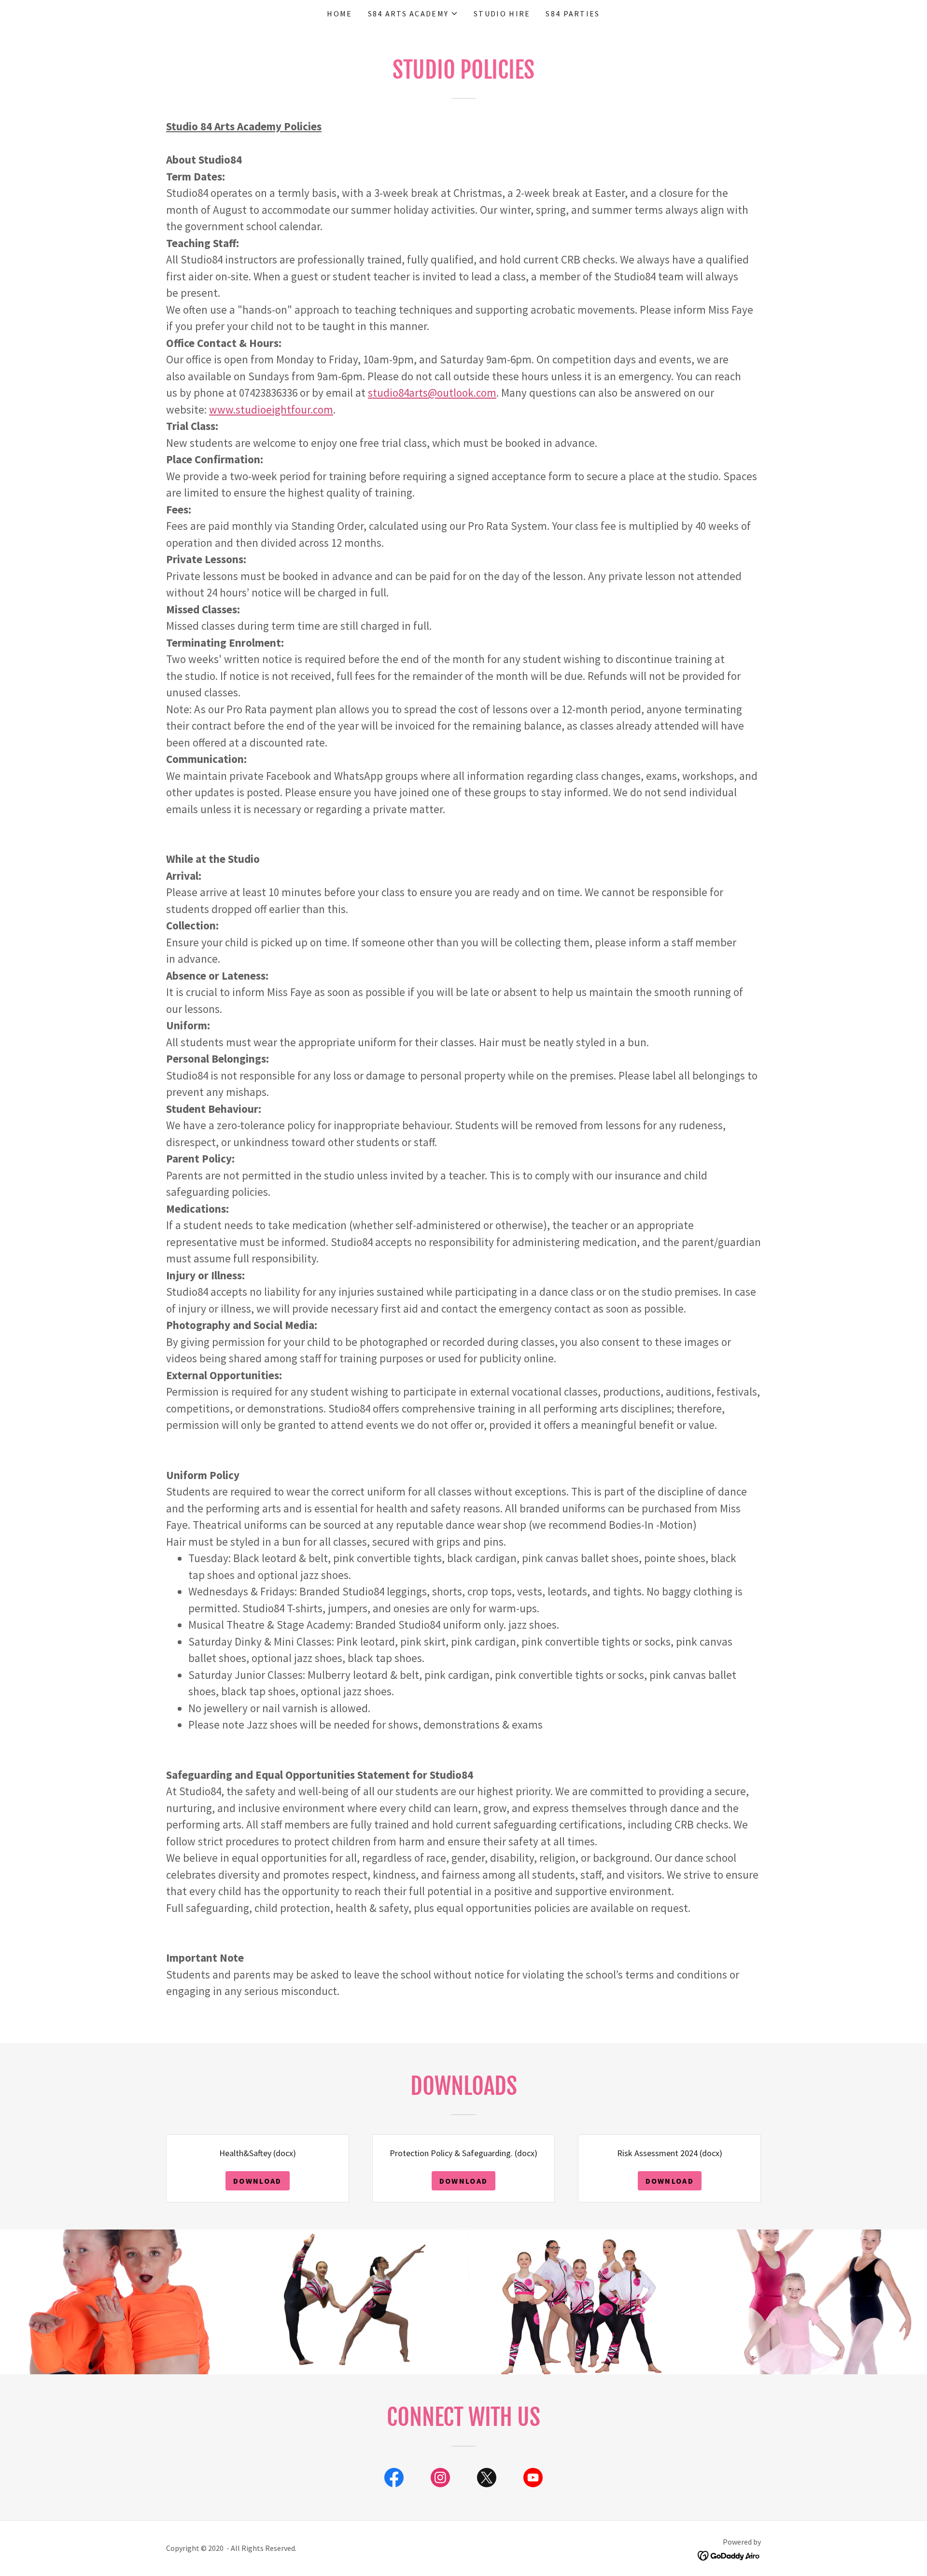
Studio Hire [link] (502, 14)
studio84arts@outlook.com (432, 393)
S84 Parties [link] (573, 14)
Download (257, 2181)
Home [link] (339, 14)
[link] (394, 2479)
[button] (413, 14)
